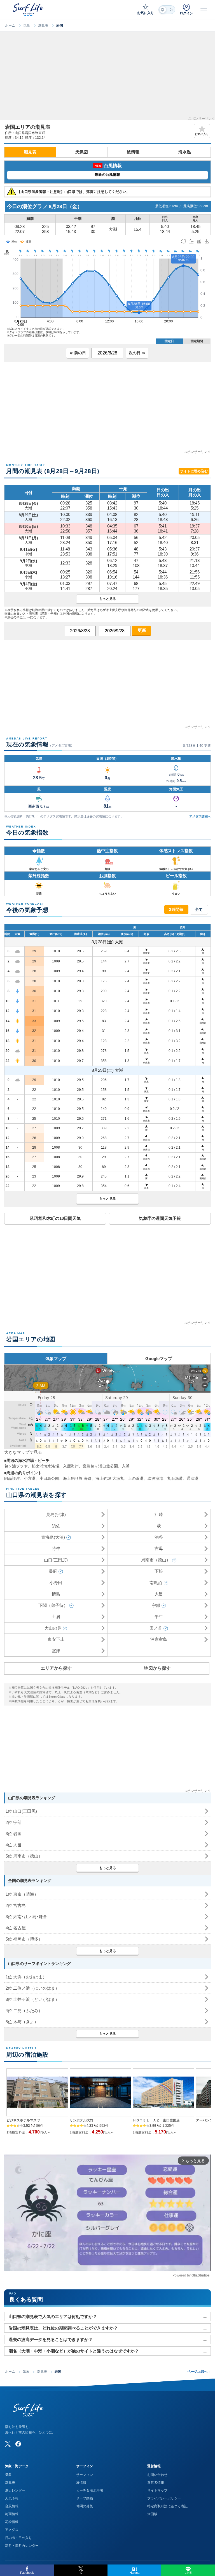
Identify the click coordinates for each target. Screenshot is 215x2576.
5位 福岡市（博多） (24, 1939)
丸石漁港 (175, 1478)
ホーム (10, 26)
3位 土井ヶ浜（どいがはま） (32, 1999)
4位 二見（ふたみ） (24, 2011)
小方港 (30, 1478)
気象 (27, 26)
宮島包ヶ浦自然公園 (100, 1466)
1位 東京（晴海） (22, 1894)
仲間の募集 (85, 2506)
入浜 (126, 1466)
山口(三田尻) (56, 1560)
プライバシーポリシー (164, 2498)
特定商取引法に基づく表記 (167, 2506)
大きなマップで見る (23, 1452)
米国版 (152, 2514)
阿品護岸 (12, 1478)
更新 (141, 630)
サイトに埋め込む (194, 471)
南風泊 (156, 1583)
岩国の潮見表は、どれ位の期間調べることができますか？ (63, 2328)
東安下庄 (56, 1639)
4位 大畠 (14, 1845)
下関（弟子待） (53, 1605)
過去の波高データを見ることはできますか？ (51, 2339)
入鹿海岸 (71, 1466)
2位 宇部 (14, 1822)
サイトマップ (157, 2490)
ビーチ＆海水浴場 (90, 2490)
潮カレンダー (15, 2490)
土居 (56, 1617)
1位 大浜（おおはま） (26, 1977)
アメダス (12, 2530)
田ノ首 (156, 1628)
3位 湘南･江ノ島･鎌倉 (26, 1917)
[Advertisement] (107, 78)
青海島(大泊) (53, 1537)
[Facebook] (18, 2444)
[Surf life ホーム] (29, 10)
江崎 (159, 1514)
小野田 (56, 1583)
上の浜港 (136, 1478)
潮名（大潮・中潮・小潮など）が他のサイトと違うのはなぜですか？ (74, 2351)
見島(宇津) (56, 1514)
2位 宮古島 (16, 1905)
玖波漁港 (155, 1478)
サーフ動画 (85, 2498)
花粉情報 (12, 2522)
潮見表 (43, 26)
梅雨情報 (12, 2514)
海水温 (185, 152)
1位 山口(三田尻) (21, 1811)
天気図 (82, 152)
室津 (56, 1651)
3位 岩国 (14, 1834)
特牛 (56, 1548)
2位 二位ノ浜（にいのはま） (32, 1988)
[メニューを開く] (204, 10)
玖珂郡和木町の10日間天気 (55, 1218)
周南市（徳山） (156, 1560)
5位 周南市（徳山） (24, 1856)
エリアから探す (56, 1668)
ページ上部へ (199, 2372)
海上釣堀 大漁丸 (110, 1478)
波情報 (133, 152)
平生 (159, 1617)
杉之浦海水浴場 (45, 1466)
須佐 (56, 1526)
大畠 (159, 1594)
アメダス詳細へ (200, 816)
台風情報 (12, 2506)
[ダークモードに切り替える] (167, 10)
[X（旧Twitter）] (8, 2444)
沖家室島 (159, 1639)
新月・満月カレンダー (22, 2546)
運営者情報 (156, 2483)
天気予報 (12, 2498)
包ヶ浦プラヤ (16, 1466)
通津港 (193, 1478)
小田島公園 (49, 1478)
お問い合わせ (157, 2475)
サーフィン (85, 2475)
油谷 (159, 1537)
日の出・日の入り (18, 2538)
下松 (159, 1571)
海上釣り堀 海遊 (77, 1478)
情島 (56, 1594)
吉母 (159, 1548)
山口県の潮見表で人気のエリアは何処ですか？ (53, 2316)
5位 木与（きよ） (22, 2022)
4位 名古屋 (16, 1928)
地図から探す (157, 1668)
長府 (53, 1571)
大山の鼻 (53, 1628)
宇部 (156, 1605)
